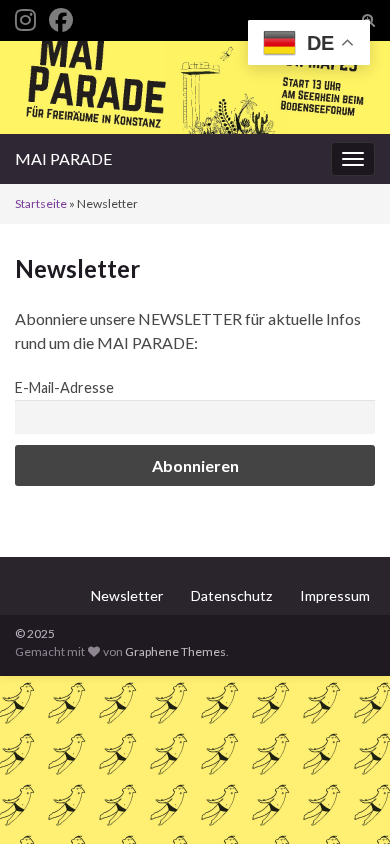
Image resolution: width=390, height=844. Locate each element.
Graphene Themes (175, 651)
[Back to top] (345, 799)
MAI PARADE (63, 158)
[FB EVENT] (61, 16)
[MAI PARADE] (25, 16)
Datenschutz (231, 595)
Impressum (335, 595)
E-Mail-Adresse (64, 387)
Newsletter (127, 595)
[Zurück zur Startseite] (195, 87)
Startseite (41, 203)
